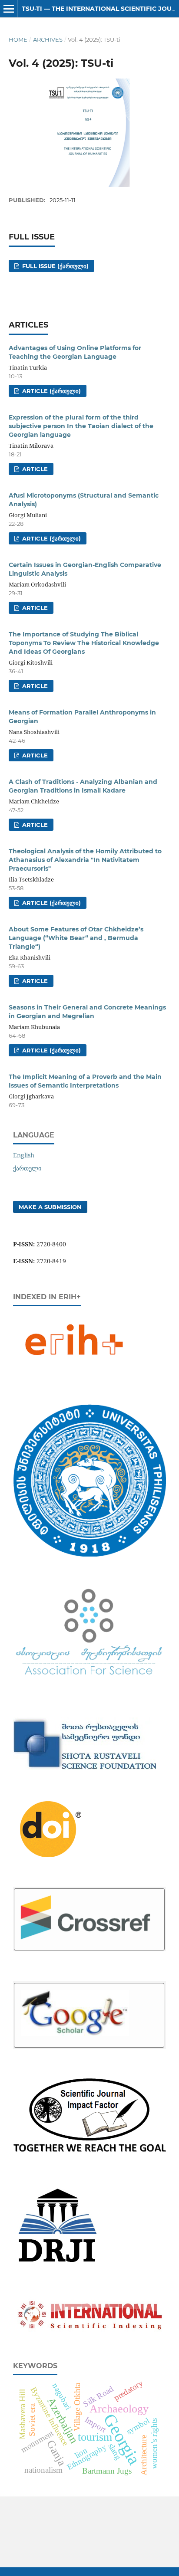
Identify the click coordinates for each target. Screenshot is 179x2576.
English (24, 1155)
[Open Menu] (9, 9)
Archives (48, 39)
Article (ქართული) (51, 391)
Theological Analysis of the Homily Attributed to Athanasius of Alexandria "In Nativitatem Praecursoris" (85, 860)
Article (34, 469)
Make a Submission (50, 1207)
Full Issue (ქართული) (55, 266)
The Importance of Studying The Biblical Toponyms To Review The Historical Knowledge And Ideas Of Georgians (84, 643)
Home (18, 39)
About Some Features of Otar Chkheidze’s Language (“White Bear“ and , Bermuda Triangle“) (76, 938)
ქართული (27, 1168)
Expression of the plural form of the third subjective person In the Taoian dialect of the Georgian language (81, 426)
